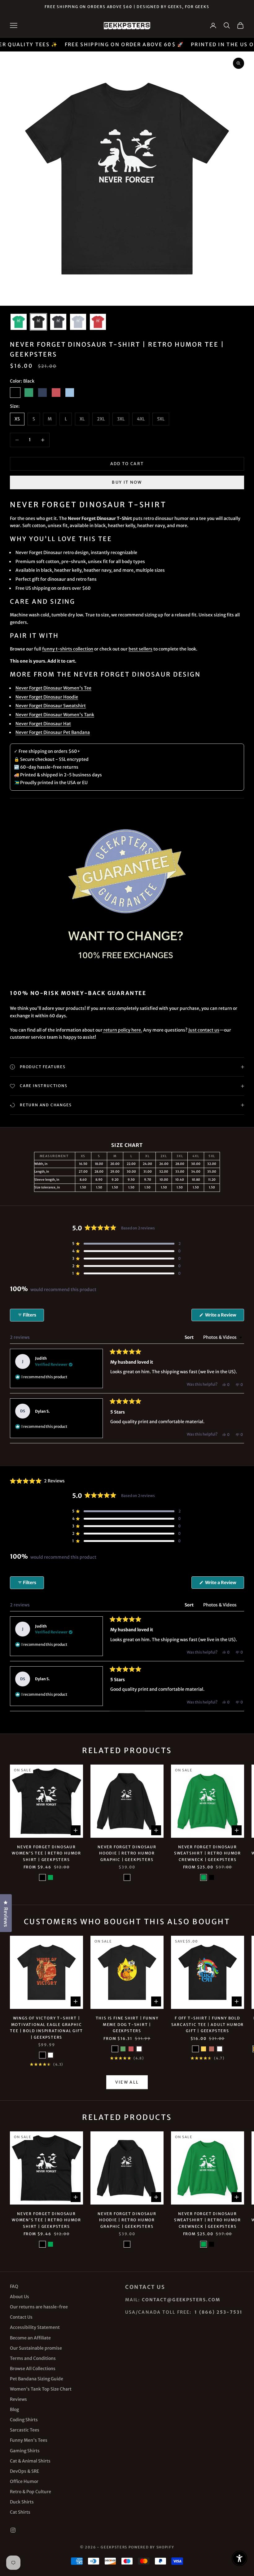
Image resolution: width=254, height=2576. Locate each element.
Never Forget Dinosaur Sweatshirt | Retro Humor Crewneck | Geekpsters (208, 1853)
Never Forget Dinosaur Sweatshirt (51, 706)
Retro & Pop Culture (31, 2492)
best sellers (140, 649)
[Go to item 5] (98, 322)
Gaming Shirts (25, 2451)
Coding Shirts (24, 2420)
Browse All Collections (33, 2369)
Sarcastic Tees (25, 2430)
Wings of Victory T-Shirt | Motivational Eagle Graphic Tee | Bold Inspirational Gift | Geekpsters (46, 2027)
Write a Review (224, 1317)
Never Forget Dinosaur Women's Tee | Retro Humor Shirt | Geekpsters (46, 1853)
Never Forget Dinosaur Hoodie (47, 697)
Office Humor (24, 2481)
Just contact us (204, 1030)
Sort (190, 1337)
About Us (20, 2297)
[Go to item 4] (78, 322)
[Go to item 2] (38, 322)
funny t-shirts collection (68, 649)
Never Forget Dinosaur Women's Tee (53, 688)
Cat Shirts (20, 2512)
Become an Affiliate (30, 2338)
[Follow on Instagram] (13, 2530)
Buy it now (127, 482)
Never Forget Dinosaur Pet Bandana (53, 732)
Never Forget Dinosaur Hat (43, 724)
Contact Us (21, 2317)
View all (127, 2082)
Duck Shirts (22, 2502)
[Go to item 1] (19, 322)
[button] (126, 1244)
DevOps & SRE (24, 2471)
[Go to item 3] (58, 322)
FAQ (14, 2286)
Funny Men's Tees (29, 2440)
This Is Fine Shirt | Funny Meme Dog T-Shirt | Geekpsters (127, 2024)
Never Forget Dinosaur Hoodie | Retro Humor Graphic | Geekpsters (127, 1853)
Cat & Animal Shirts (30, 2461)
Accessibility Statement (35, 2327)
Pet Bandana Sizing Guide (37, 2379)
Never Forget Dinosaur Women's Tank (55, 715)
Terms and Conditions (33, 2358)
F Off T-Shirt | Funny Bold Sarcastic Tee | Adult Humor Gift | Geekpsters (208, 2024)
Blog (14, 2409)
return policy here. (122, 1030)
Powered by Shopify (151, 2547)
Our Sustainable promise (36, 2348)
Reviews (18, 2399)
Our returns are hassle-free (39, 2307)
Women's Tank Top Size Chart (41, 2389)
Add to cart (127, 464)
